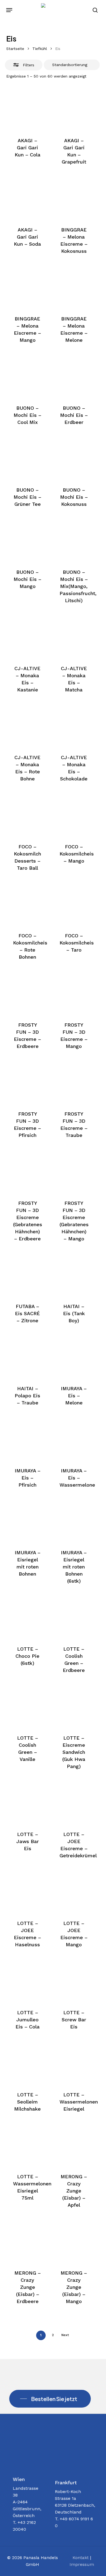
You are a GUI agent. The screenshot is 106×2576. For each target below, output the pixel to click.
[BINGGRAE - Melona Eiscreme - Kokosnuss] (74, 198)
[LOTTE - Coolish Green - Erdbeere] (74, 1617)
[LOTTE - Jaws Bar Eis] (27, 1803)
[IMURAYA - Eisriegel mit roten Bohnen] (27, 1521)
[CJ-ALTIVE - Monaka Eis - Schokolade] (74, 726)
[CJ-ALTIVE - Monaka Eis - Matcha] (74, 637)
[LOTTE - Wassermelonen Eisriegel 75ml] (27, 2145)
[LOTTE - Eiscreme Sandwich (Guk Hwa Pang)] (74, 1707)
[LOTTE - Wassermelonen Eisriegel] (74, 2063)
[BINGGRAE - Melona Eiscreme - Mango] (27, 287)
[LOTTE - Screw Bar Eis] (74, 1981)
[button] (9, 10)
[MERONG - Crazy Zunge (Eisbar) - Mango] (74, 2241)
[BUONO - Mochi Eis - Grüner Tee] (27, 459)
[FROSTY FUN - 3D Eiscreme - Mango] (74, 993)
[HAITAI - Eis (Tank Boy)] (74, 1275)
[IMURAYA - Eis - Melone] (74, 1357)
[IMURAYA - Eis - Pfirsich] (27, 1439)
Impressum (82, 2564)
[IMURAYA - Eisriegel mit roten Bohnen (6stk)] (74, 1521)
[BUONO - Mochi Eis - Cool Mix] (27, 376)
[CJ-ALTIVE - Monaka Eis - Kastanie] (27, 637)
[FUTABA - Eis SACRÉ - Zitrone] (27, 1275)
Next (65, 2335)
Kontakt (81, 2558)
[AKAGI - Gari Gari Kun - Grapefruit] (74, 109)
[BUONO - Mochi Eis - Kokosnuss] (74, 459)
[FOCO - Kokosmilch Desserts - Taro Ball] (27, 815)
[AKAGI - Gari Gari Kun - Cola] (27, 109)
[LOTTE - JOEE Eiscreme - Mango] (74, 1892)
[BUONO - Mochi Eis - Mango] (27, 540)
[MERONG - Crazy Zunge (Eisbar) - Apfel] (74, 2145)
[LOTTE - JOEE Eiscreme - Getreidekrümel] (74, 1803)
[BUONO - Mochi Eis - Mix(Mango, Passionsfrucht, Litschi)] (74, 540)
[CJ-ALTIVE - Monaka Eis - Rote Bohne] (27, 726)
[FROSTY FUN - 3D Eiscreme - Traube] (74, 1083)
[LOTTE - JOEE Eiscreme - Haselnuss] (27, 1892)
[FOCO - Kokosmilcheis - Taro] (74, 904)
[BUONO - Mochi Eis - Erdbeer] (74, 376)
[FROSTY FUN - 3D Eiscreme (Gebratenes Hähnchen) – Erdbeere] (27, 1172)
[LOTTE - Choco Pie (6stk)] (27, 1617)
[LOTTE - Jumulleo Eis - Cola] (27, 1981)
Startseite (15, 49)
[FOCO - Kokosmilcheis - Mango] (74, 815)
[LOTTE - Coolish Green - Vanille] (27, 1707)
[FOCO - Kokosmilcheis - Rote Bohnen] (27, 904)
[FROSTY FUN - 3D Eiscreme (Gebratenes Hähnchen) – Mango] (74, 1172)
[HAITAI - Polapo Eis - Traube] (27, 1357)
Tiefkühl (40, 49)
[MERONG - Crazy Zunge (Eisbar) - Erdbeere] (27, 2241)
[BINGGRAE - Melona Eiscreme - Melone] (74, 287)
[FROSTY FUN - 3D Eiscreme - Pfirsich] (27, 1083)
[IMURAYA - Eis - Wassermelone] (74, 1439)
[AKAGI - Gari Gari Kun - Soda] (27, 198)
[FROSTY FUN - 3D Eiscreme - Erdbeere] (27, 993)
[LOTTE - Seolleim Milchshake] (27, 2063)
